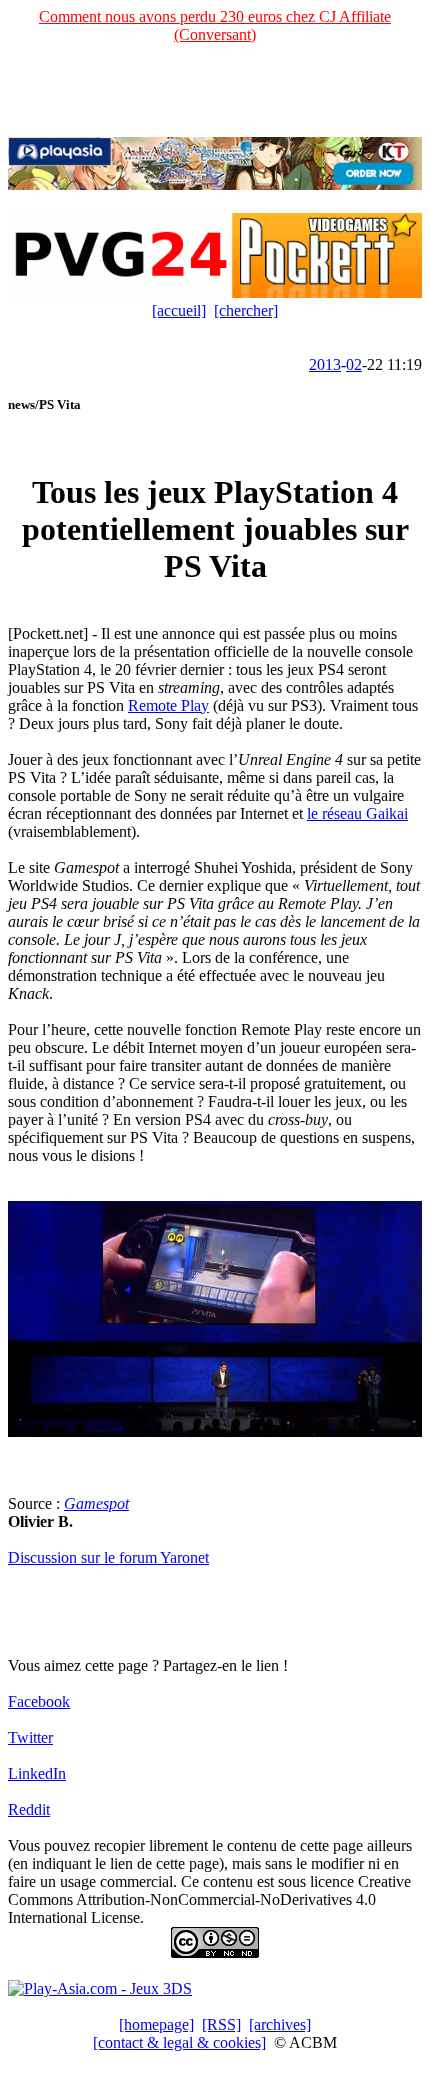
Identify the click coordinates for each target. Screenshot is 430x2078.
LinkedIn (37, 1773)
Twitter (30, 1737)
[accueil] (179, 310)
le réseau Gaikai (357, 813)
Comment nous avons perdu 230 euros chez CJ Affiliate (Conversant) (215, 25)
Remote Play (168, 705)
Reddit (29, 1809)
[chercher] (246, 310)
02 (354, 364)
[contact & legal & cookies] (179, 2042)
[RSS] (221, 2024)
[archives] (280, 2024)
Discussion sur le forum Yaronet (108, 1557)
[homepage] (156, 2024)
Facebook (39, 1701)
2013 (325, 364)
